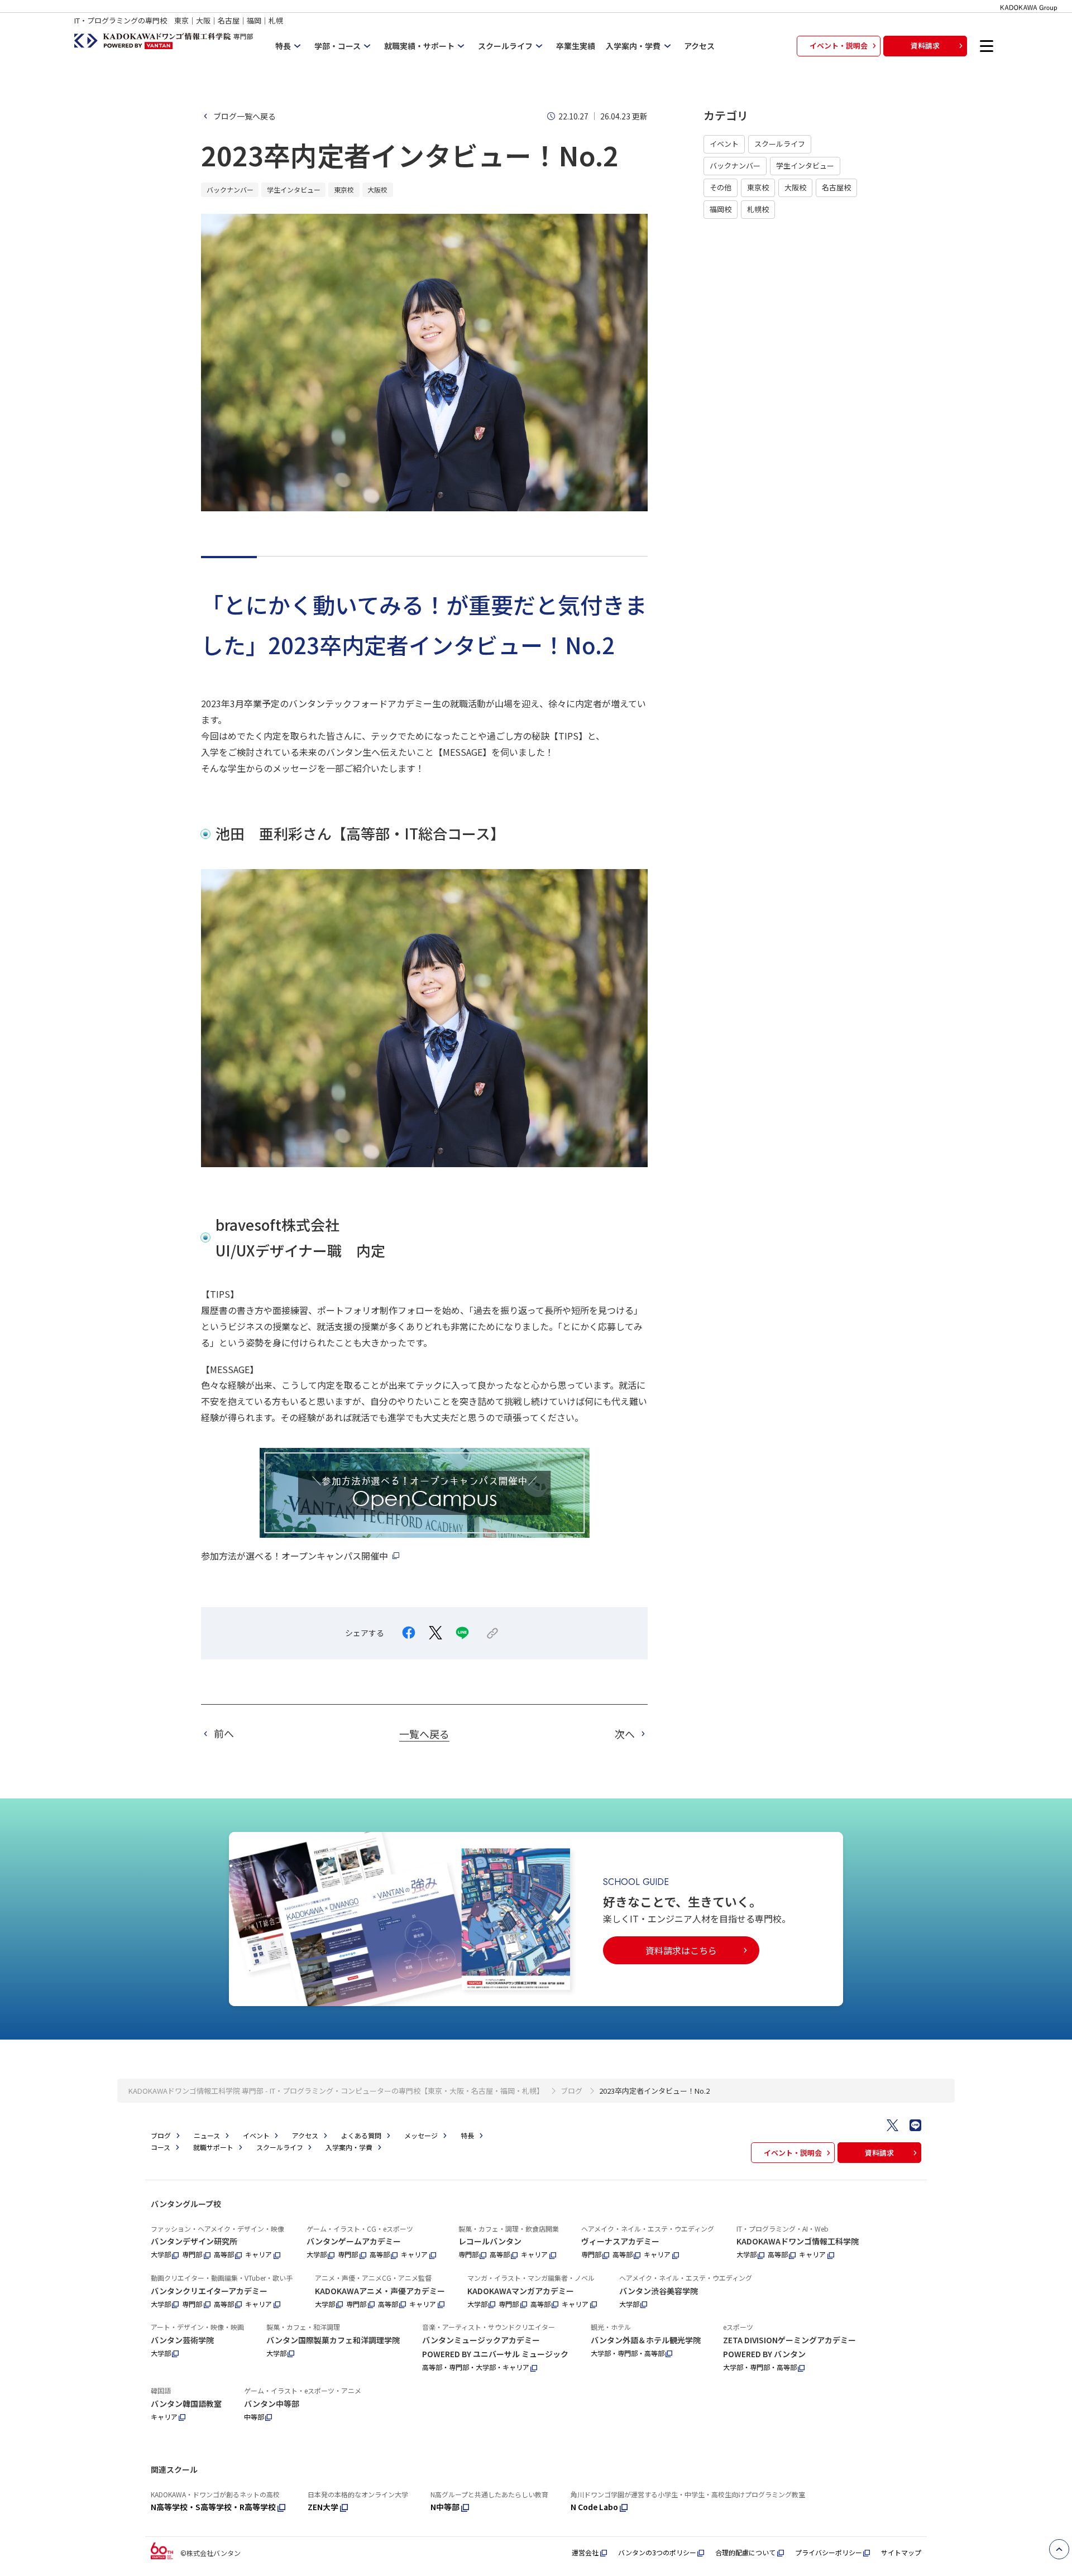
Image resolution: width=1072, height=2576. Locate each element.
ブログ (571, 2091)
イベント (724, 144)
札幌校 (758, 209)
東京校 (758, 187)
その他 (721, 187)
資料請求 (925, 45)
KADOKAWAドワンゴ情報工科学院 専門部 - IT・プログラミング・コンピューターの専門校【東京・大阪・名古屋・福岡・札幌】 (336, 2091)
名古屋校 (836, 187)
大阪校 (795, 187)
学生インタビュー (805, 166)
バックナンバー (735, 166)
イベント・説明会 (839, 45)
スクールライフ (780, 144)
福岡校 (721, 209)
